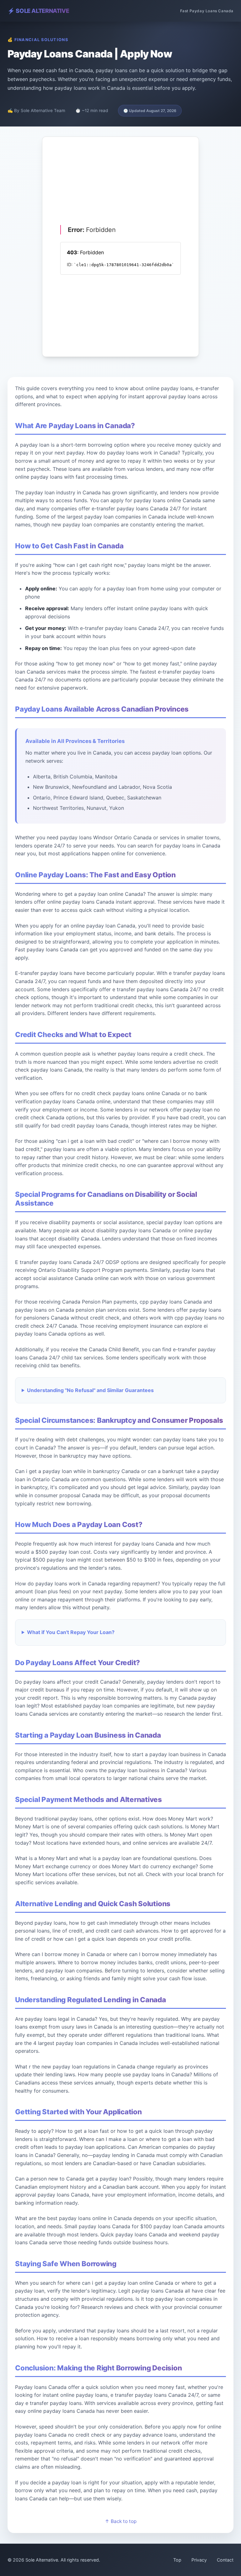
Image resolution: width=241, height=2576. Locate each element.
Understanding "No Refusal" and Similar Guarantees (90, 1390)
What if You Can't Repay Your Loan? (71, 1632)
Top (177, 2560)
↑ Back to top (121, 2521)
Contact (225, 2560)
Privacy (199, 2560)
